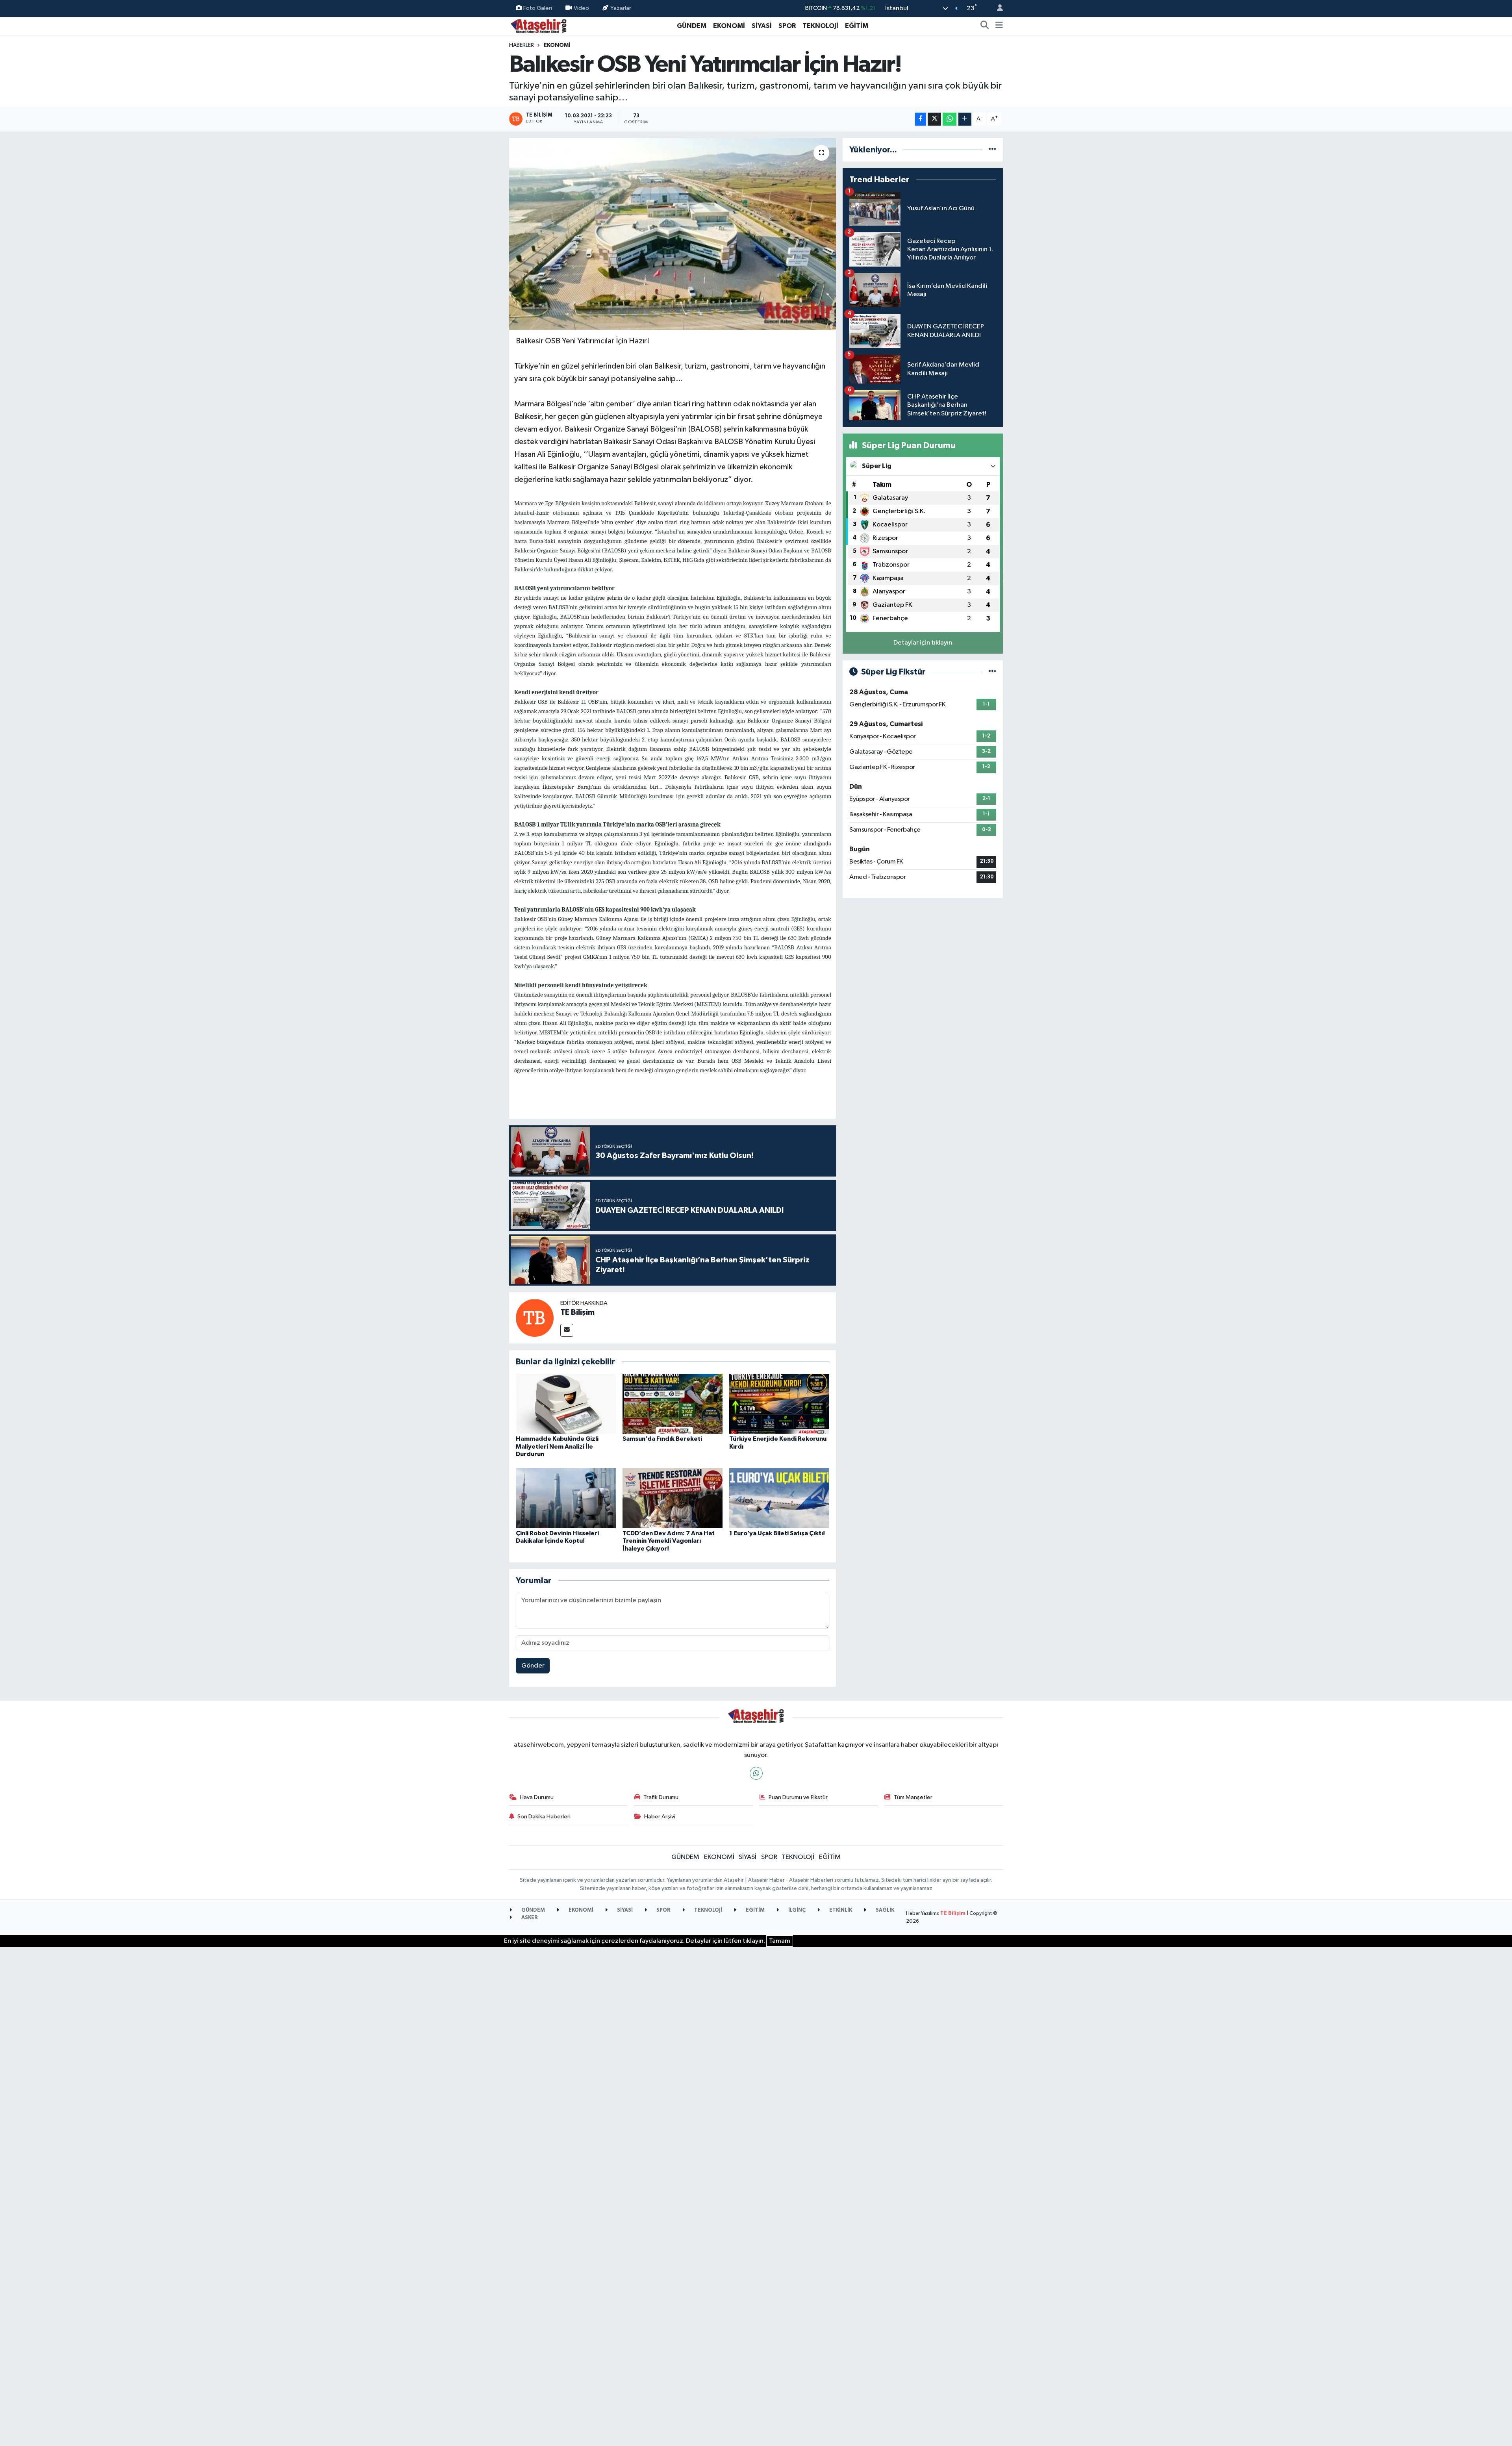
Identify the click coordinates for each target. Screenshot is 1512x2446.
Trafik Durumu (661, 1797)
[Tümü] (992, 150)
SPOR (787, 26)
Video (581, 8)
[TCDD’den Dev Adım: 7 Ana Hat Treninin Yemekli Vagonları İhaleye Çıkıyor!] (673, 1498)
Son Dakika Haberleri (544, 1817)
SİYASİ (762, 26)
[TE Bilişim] (535, 1318)
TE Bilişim (577, 1312)
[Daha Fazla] (965, 119)
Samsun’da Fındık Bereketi (662, 1439)
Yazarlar (621, 8)
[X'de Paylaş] (934, 119)
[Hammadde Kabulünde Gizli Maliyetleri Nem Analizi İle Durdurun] (566, 1404)
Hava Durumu (537, 1797)
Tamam (780, 1941)
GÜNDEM (692, 26)
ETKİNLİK (840, 1910)
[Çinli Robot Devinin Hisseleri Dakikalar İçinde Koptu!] (566, 1498)
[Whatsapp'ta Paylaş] (950, 119)
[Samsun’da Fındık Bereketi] (673, 1404)
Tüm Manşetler (913, 1797)
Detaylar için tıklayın (923, 643)
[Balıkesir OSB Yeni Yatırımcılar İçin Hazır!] (673, 234)
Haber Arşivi (660, 1817)
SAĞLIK (884, 1910)
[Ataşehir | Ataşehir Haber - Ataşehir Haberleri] (539, 25)
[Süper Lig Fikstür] (992, 672)
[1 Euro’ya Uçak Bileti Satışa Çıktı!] (779, 1498)
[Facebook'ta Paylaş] (921, 119)
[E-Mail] (567, 1330)
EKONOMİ (729, 26)
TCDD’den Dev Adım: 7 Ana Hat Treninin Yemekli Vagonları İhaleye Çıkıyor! (669, 1541)
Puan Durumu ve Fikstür (798, 1797)
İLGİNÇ (796, 1910)
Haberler (522, 45)
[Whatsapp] (756, 1773)
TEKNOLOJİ (820, 26)
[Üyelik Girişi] (997, 8)
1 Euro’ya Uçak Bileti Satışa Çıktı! (777, 1533)
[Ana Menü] (999, 26)
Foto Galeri (538, 8)
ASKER (529, 1918)
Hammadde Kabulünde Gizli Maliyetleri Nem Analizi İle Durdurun (557, 1446)
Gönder (533, 1666)
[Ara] (985, 26)
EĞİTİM (857, 26)
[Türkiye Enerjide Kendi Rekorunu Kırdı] (779, 1404)
